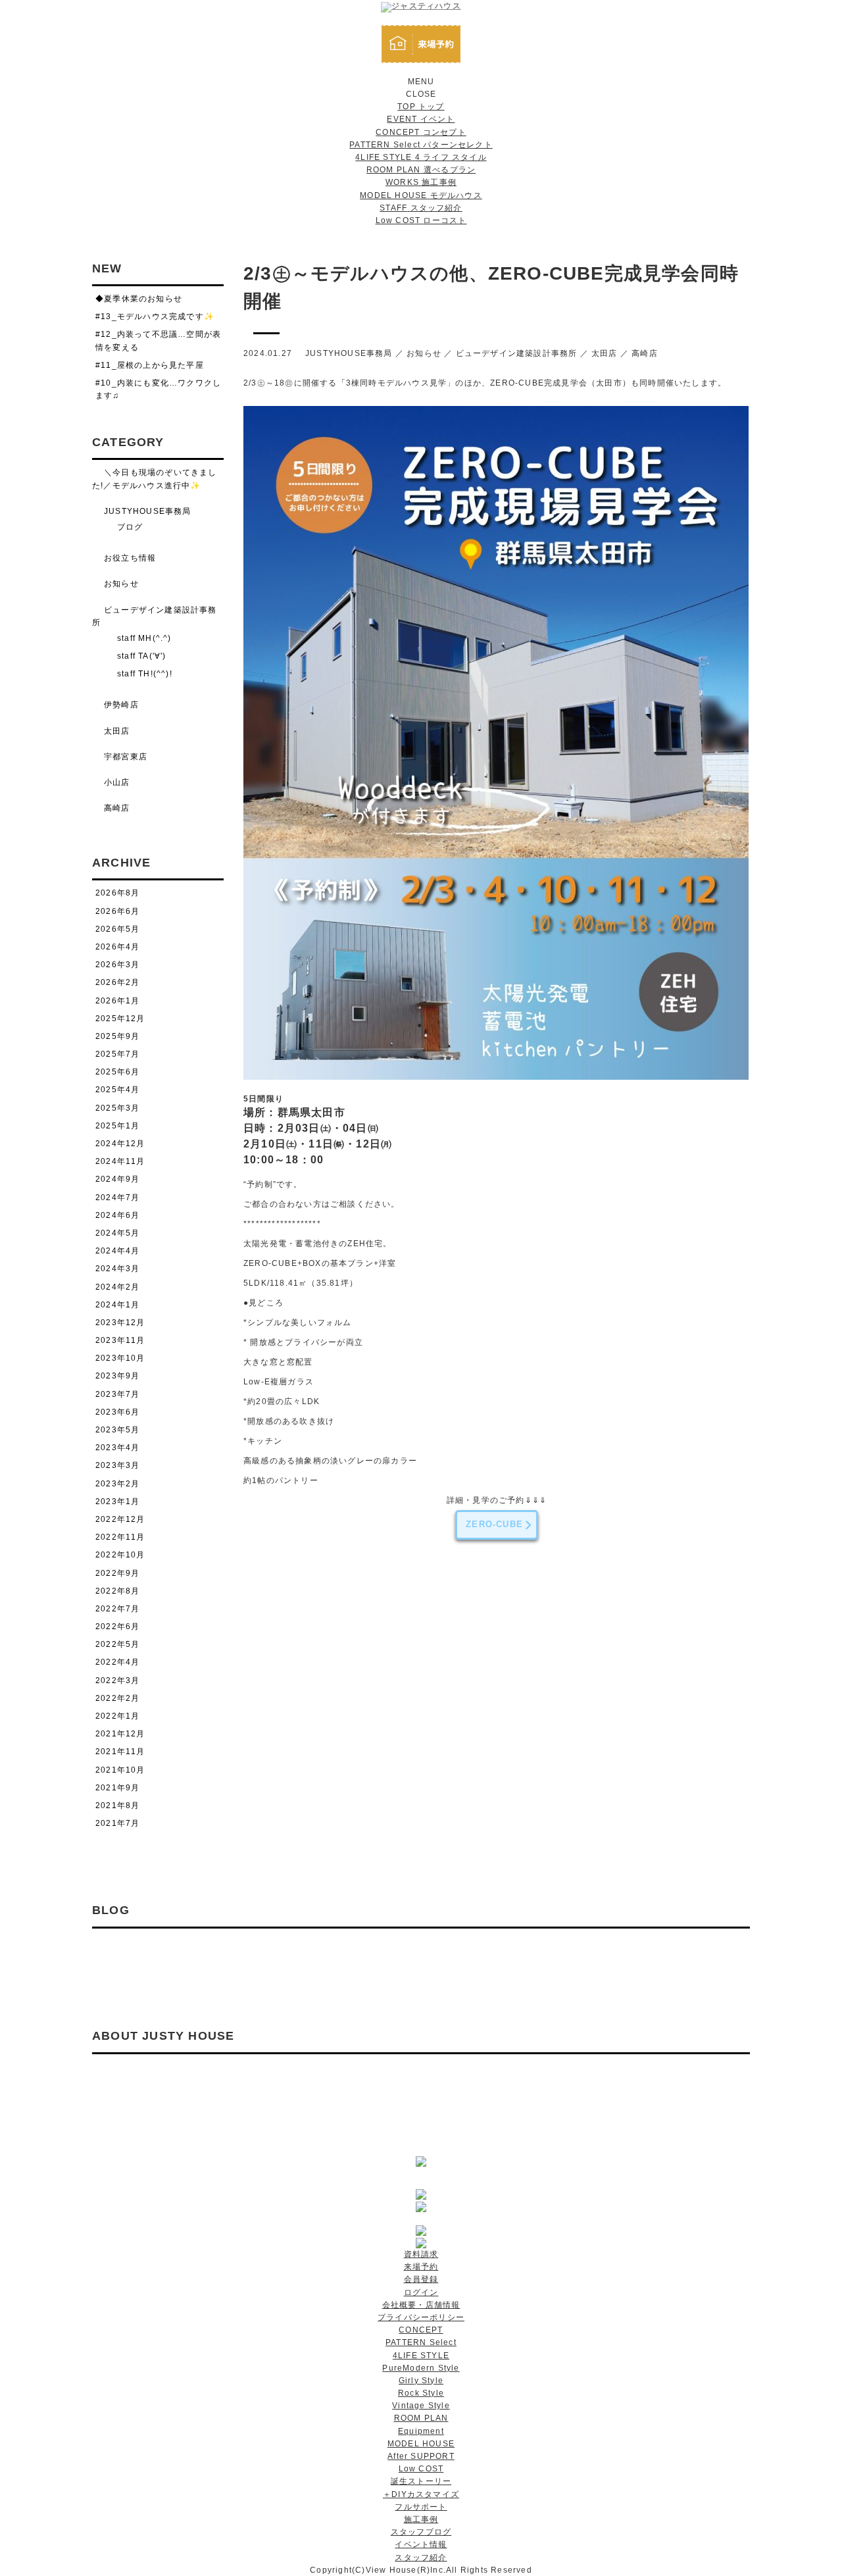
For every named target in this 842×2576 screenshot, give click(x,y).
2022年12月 (120, 1519)
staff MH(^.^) (144, 638)
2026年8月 (117, 893)
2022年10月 (120, 1555)
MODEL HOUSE (421, 2444)
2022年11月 (120, 1537)
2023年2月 (117, 1484)
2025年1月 (117, 1126)
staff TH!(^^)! (145, 674)
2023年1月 (117, 1502)
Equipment (421, 2431)
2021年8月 (117, 1806)
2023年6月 (117, 1412)
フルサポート (421, 2507)
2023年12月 (120, 1323)
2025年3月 (117, 1108)
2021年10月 (120, 1770)
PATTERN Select (421, 2342)
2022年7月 (117, 1609)
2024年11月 (120, 1161)
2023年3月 (117, 1465)
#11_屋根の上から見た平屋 (150, 365)
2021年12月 (120, 1734)
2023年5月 (117, 1430)
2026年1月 (117, 1001)
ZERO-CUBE (494, 1524)
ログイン (421, 2292)
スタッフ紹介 (421, 2558)
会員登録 (421, 2279)
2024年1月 (117, 1305)
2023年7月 (117, 1394)
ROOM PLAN (421, 2418)
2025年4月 (117, 1090)
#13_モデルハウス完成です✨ (155, 316)
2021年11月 (120, 1752)
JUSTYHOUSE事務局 (349, 353)
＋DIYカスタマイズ (421, 2494)
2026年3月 (117, 965)
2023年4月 (117, 1448)
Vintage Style (421, 2406)
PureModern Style (421, 2368)
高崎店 (645, 353)
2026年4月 (117, 947)
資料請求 (421, 2254)
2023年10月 (120, 1358)
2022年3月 (117, 1680)
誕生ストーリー (421, 2481)
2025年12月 (120, 1019)
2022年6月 (117, 1627)
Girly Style (421, 2381)
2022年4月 (117, 1662)
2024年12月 (120, 1144)
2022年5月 (117, 1644)
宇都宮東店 (126, 757)
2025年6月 (117, 1072)
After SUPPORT (421, 2456)
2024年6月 (117, 1215)
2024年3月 (117, 1269)
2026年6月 (117, 911)
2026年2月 (117, 982)
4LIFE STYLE (421, 2356)
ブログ (130, 527)
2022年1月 (117, 1716)
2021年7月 (117, 1823)
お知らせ (424, 353)
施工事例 (421, 2519)
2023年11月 (120, 1340)
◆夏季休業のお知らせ (139, 299)
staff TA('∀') (142, 656)
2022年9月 (117, 1573)
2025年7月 (117, 1054)
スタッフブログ (421, 2532)
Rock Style (421, 2393)
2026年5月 (117, 929)
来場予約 (421, 2267)
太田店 (605, 353)
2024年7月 (117, 1198)
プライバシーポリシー (421, 2317)
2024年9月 (117, 1179)
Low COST (421, 2469)
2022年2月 (117, 1698)
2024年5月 (117, 1233)
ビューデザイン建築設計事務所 (517, 353)
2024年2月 (117, 1287)
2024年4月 (117, 1251)
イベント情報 (421, 2544)
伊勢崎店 (121, 705)
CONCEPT (421, 2330)
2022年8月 (117, 1591)
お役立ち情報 (130, 558)
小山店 (117, 782)
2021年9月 (117, 1788)
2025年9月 (117, 1036)
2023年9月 (117, 1376)
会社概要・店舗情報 (421, 2305)
